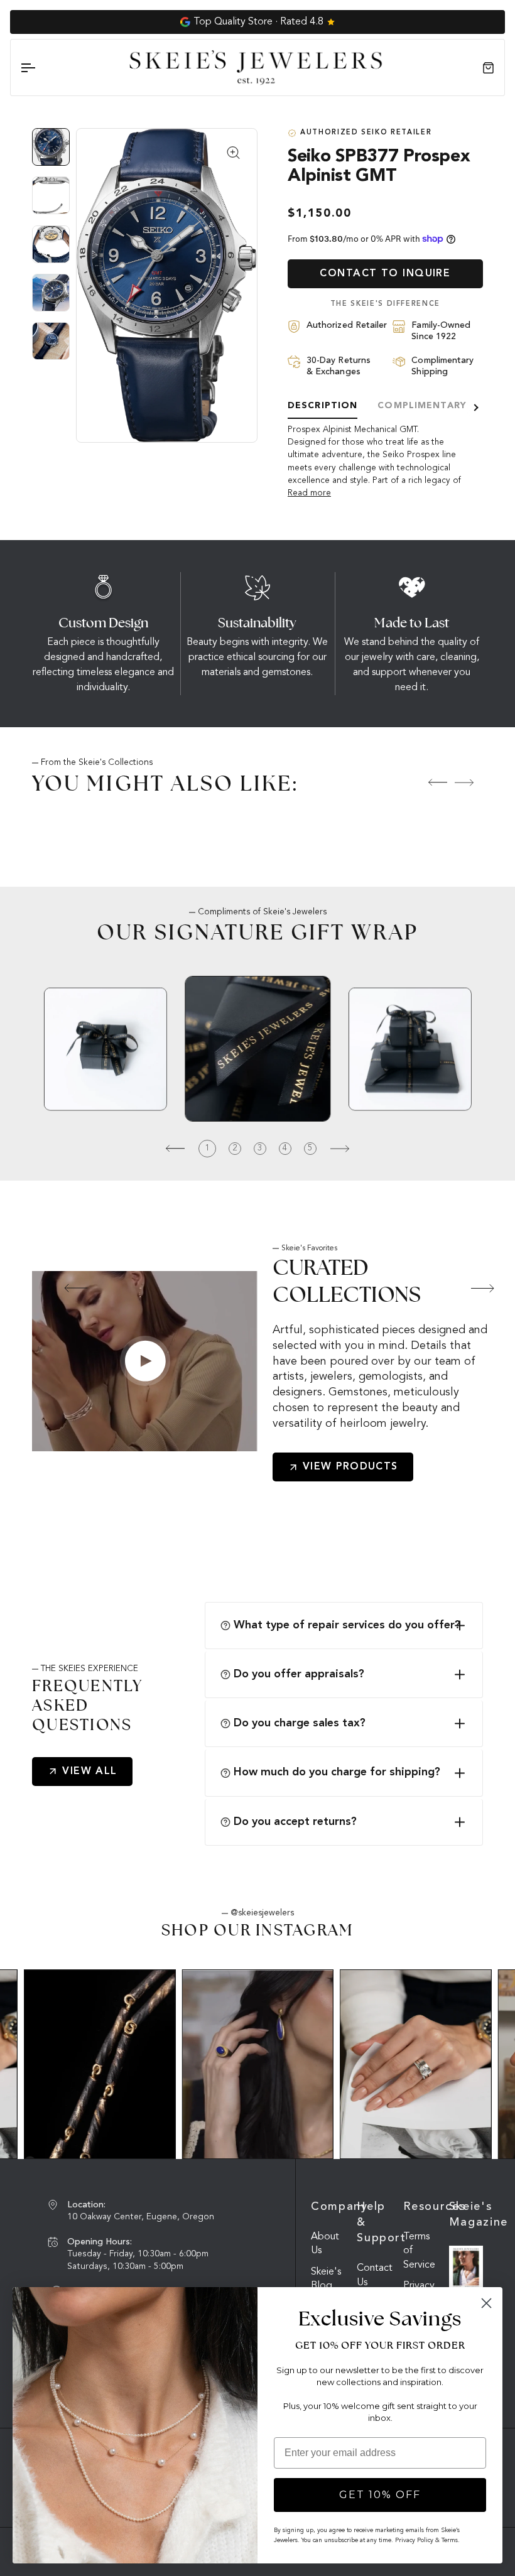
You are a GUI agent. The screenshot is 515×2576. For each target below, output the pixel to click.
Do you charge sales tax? (300, 1723)
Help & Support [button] (374, 2222)
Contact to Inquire (385, 274)
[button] (65, 1288)
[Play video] (145, 1361)
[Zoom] (167, 285)
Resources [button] (420, 2207)
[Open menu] (39, 68)
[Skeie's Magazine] (466, 2268)
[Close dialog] (486, 2303)
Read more (309, 493)
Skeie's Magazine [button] (466, 2215)
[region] (54, 249)
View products (350, 1467)
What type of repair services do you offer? (347, 1625)
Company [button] (328, 2207)
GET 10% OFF (380, 2495)
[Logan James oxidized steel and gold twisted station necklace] (100, 2064)
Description (323, 406)
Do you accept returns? (295, 1822)
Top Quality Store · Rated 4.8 (258, 22)
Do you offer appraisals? (299, 1674)
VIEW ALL (90, 1772)
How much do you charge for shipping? (337, 1772)
